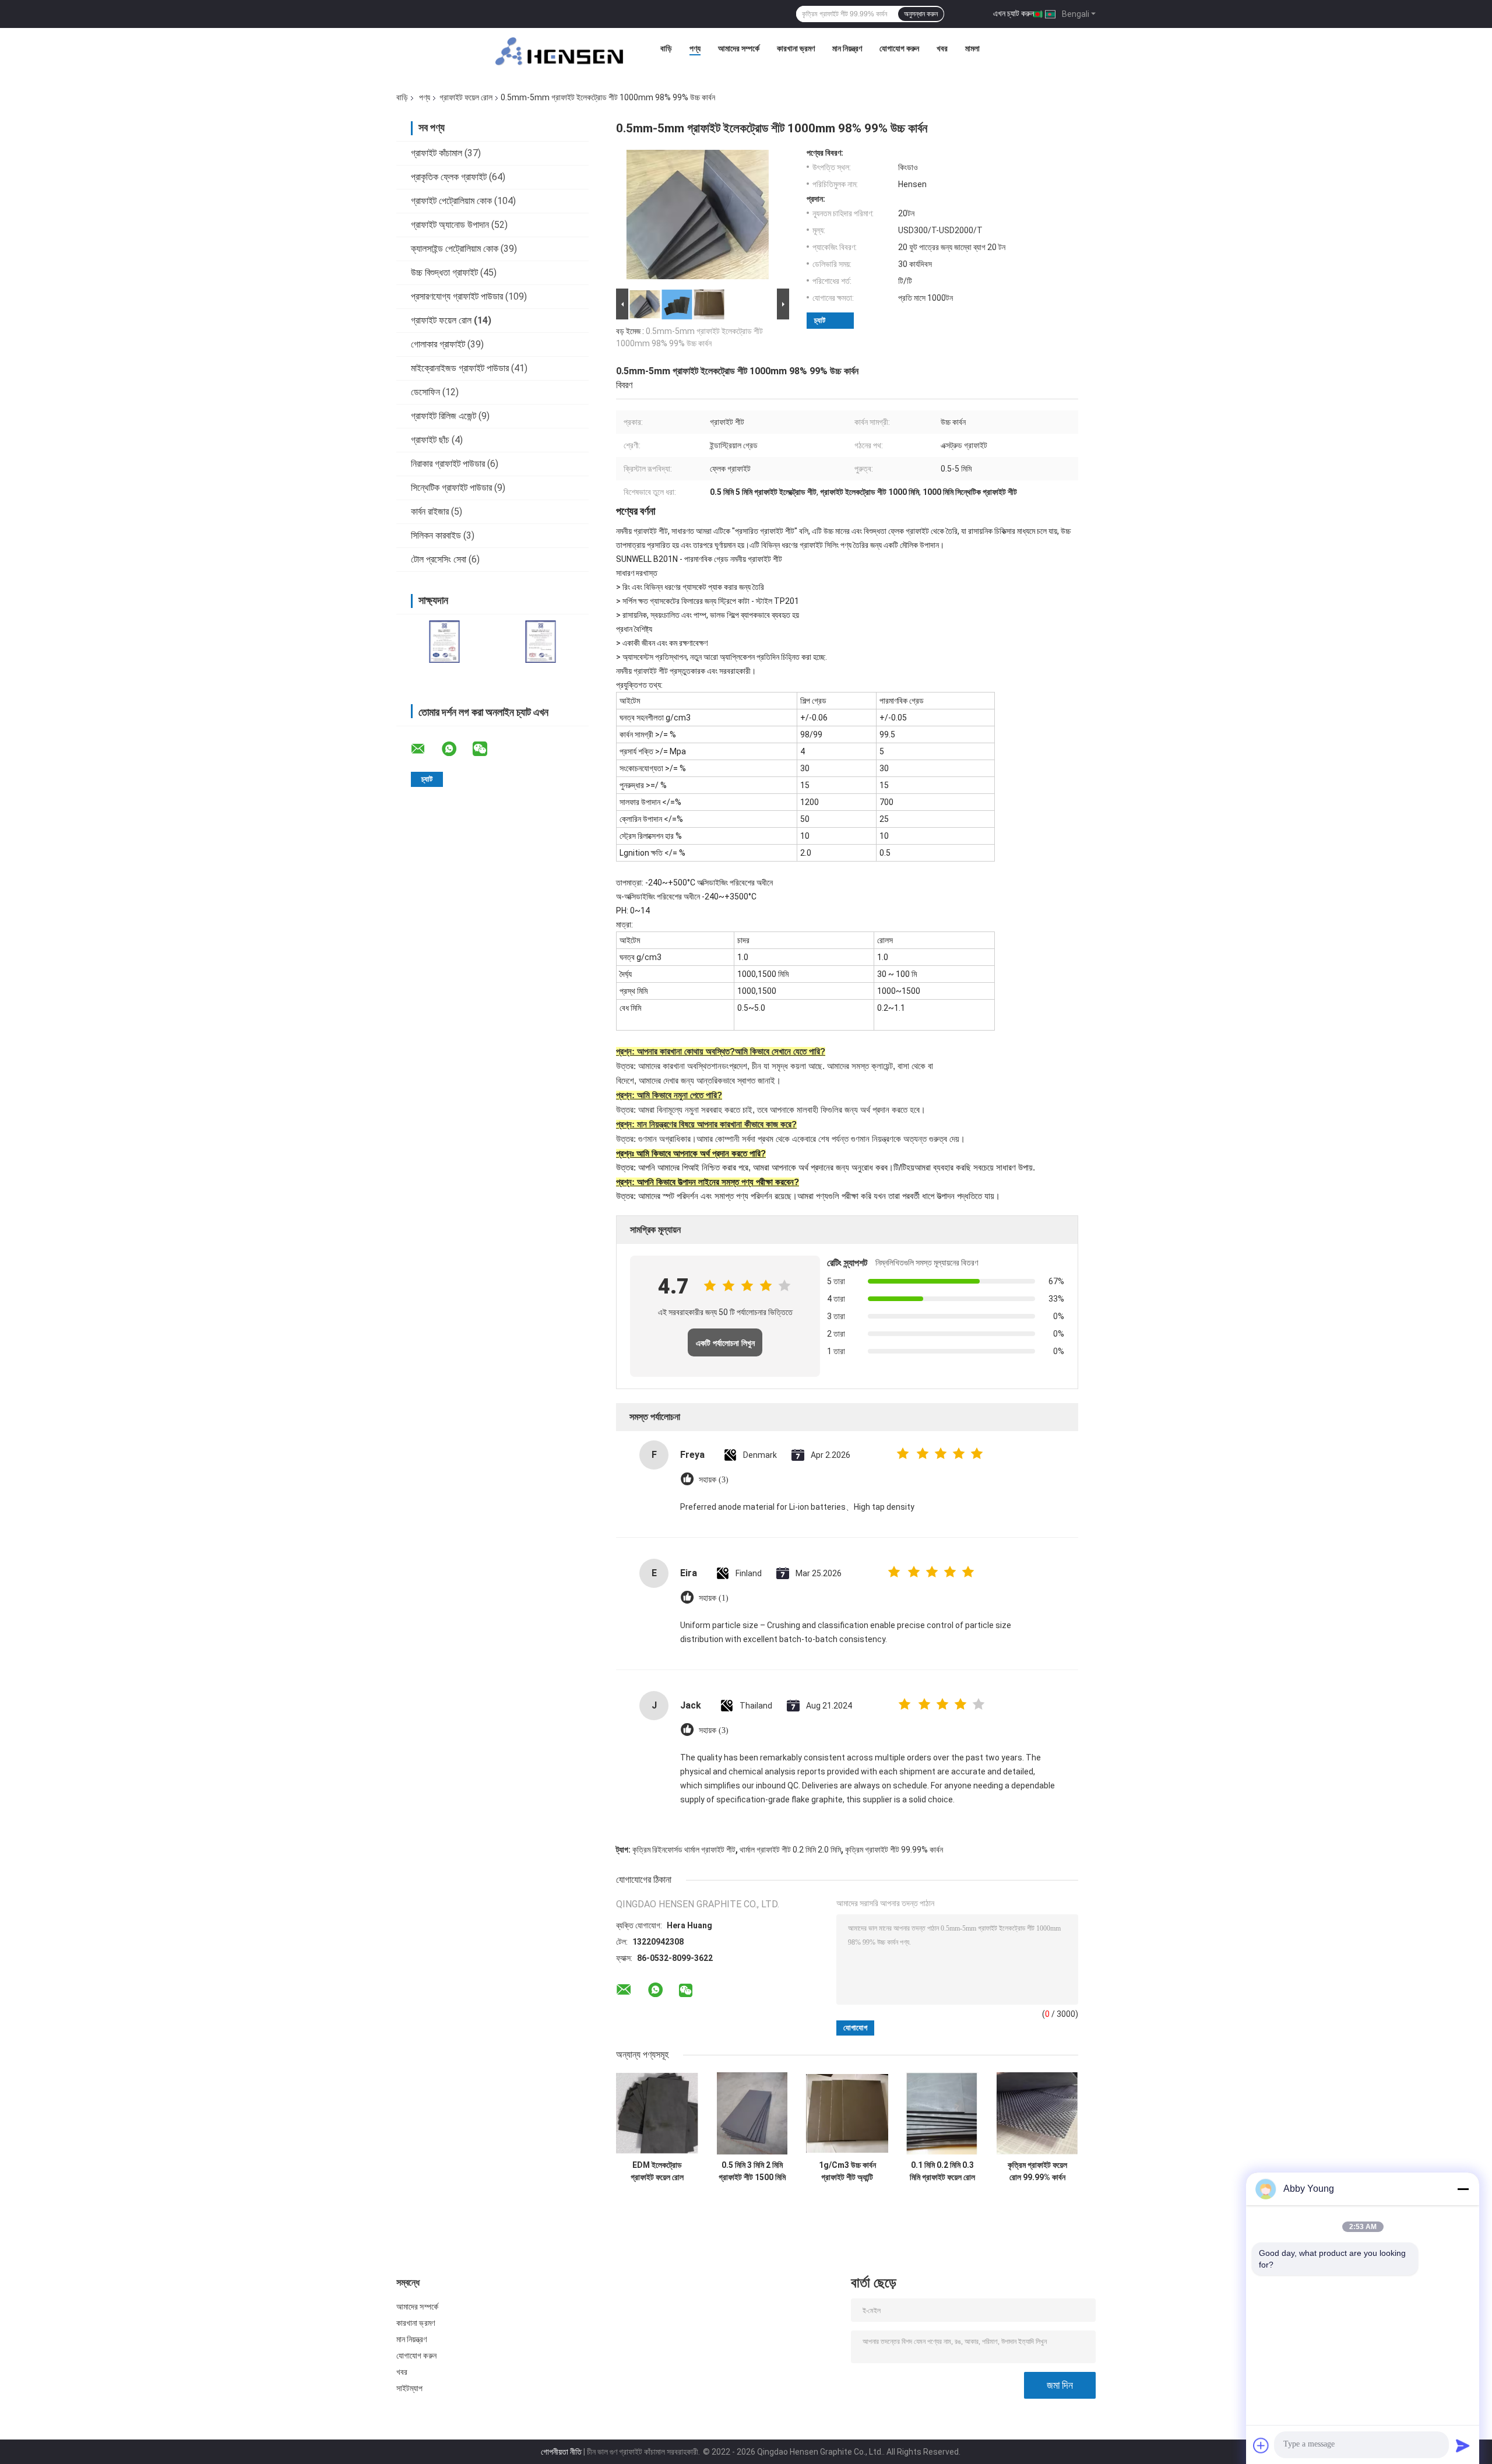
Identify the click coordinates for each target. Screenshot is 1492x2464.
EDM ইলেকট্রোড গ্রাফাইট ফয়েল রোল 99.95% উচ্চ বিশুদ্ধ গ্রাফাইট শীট (657, 2171)
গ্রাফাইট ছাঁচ (430, 440)
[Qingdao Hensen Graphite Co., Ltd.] (559, 51)
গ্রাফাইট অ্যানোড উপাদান (450, 225)
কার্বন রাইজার (430, 512)
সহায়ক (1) (714, 1598)
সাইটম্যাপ (410, 2388)
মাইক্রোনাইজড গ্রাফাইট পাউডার (460, 368)
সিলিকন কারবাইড (436, 535)
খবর (942, 48)
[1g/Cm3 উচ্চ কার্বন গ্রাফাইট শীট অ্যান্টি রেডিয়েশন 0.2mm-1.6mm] (847, 2113)
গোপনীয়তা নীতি (561, 2452)
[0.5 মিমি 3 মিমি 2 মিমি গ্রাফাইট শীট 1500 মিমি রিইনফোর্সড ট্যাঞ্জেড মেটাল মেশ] (752, 2113)
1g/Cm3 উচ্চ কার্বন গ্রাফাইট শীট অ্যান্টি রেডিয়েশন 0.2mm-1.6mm (847, 2171)
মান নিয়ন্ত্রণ (847, 48)
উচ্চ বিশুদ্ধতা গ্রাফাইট (444, 273)
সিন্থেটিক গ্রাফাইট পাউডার (451, 488)
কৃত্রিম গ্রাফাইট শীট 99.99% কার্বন (894, 1850)
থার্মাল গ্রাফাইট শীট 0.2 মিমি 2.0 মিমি (790, 1850)
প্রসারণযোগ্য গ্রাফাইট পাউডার (457, 296)
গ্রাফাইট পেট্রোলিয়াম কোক (451, 201)
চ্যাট (820, 320)
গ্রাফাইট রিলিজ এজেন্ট (444, 416)
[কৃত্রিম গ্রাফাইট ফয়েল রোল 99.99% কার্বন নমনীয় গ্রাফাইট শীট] (1037, 2113)
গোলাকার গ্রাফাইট (438, 344)
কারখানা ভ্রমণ (796, 48)
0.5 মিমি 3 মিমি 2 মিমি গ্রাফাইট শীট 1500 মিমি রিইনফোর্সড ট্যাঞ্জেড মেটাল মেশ (752, 2171)
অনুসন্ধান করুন (921, 14)
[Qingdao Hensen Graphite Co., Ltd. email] (425, 749)
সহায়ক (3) (714, 1480)
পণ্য (695, 48)
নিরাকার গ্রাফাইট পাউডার (448, 464)
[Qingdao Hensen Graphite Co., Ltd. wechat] (487, 749)
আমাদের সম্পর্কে (739, 48)
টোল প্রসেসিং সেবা (439, 559)
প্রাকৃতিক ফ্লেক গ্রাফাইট (449, 177)
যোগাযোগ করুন (899, 48)
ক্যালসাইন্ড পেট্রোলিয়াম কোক (455, 249)
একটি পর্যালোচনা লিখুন (725, 1343)
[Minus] (1463, 2189)
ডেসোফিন (425, 392)
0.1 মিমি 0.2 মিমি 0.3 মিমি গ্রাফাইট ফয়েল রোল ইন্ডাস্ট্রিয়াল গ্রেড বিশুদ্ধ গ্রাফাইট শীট (942, 2171)
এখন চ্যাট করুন (1014, 13)
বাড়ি (666, 48)
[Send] (1463, 2445)
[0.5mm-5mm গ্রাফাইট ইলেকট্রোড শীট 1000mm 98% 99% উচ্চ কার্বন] (698, 217)
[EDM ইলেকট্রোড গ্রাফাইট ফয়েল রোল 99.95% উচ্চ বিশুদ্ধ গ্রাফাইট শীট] (657, 2113)
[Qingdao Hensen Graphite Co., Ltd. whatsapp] (456, 749)
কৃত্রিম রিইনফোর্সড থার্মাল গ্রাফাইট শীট (684, 1850)
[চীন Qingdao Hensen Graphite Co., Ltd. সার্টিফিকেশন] (444, 642)
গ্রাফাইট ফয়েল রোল (466, 97)
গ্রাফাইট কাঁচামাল (437, 153)
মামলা (972, 48)
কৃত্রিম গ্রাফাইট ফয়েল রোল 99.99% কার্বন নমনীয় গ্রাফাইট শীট (1037, 2171)
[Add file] (1261, 2445)
